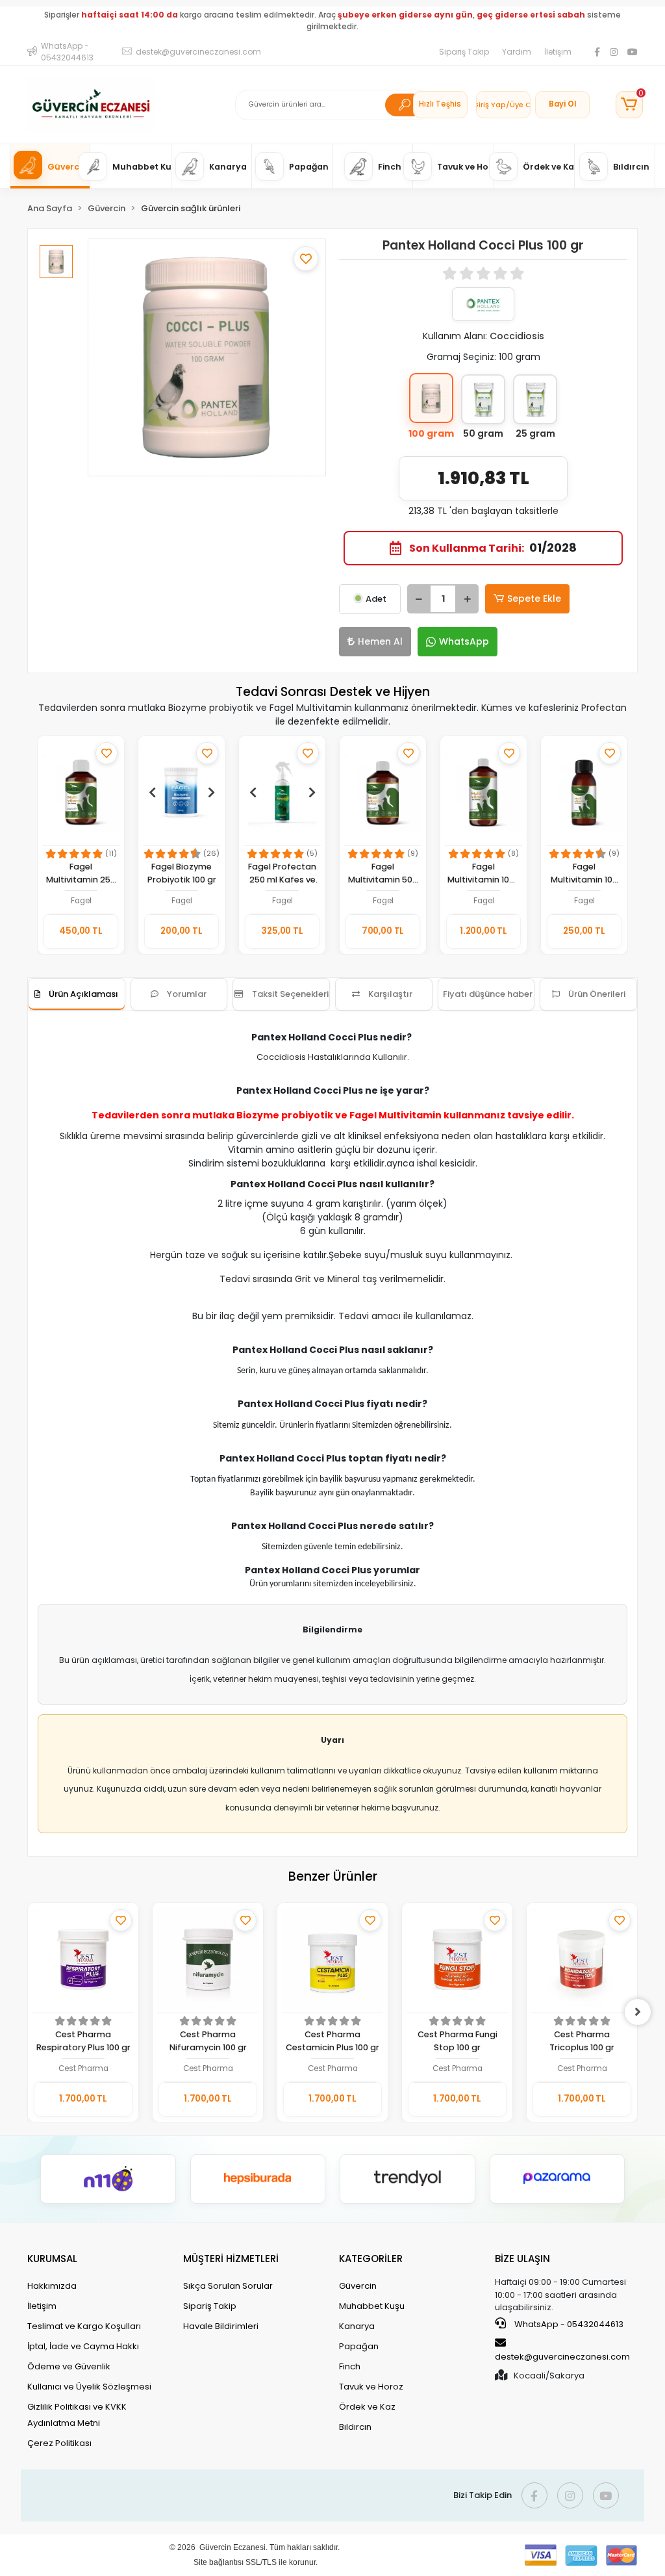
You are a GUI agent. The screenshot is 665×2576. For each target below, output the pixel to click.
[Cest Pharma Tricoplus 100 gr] (582, 1960)
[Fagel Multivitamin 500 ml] (383, 792)
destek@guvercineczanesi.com (562, 2357)
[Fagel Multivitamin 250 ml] (81, 792)
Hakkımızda (52, 2286)
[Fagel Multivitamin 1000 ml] (483, 792)
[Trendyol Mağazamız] (408, 2179)
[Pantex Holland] (483, 304)
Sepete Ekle (534, 599)
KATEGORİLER (371, 2259)
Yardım (517, 52)
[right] (638, 2012)
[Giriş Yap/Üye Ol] (503, 105)
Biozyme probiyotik (285, 1115)
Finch (350, 2366)
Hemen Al (380, 641)
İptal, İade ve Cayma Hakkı (83, 2346)
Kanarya (357, 2326)
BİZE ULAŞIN (522, 2259)
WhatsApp (464, 641)
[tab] (77, 994)
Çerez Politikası (59, 2443)
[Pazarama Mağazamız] (558, 2179)
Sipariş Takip (464, 52)
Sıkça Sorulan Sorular (228, 2286)
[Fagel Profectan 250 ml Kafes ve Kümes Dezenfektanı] (282, 792)
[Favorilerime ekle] (306, 259)
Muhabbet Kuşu (372, 2306)
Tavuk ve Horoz (371, 2387)
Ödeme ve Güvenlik (69, 2366)
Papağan (359, 2346)
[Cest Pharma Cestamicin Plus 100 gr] (332, 1960)
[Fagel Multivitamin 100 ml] (584, 792)
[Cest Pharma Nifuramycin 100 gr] (208, 1960)
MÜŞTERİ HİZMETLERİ (231, 2259)
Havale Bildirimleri (221, 2326)
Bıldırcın (355, 2427)
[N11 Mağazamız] (108, 2179)
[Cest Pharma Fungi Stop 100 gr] (457, 1960)
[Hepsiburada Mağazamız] (258, 2179)
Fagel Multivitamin (395, 1115)
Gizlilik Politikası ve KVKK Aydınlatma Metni (77, 2415)
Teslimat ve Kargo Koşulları (84, 2326)
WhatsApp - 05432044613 (568, 2324)
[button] (629, 105)
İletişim (558, 52)
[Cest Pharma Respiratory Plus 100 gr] (83, 1960)
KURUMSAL (52, 2259)
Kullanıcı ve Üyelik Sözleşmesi (89, 2387)
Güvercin (358, 2286)
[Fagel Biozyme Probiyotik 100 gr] (182, 792)
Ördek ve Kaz (367, 2407)
